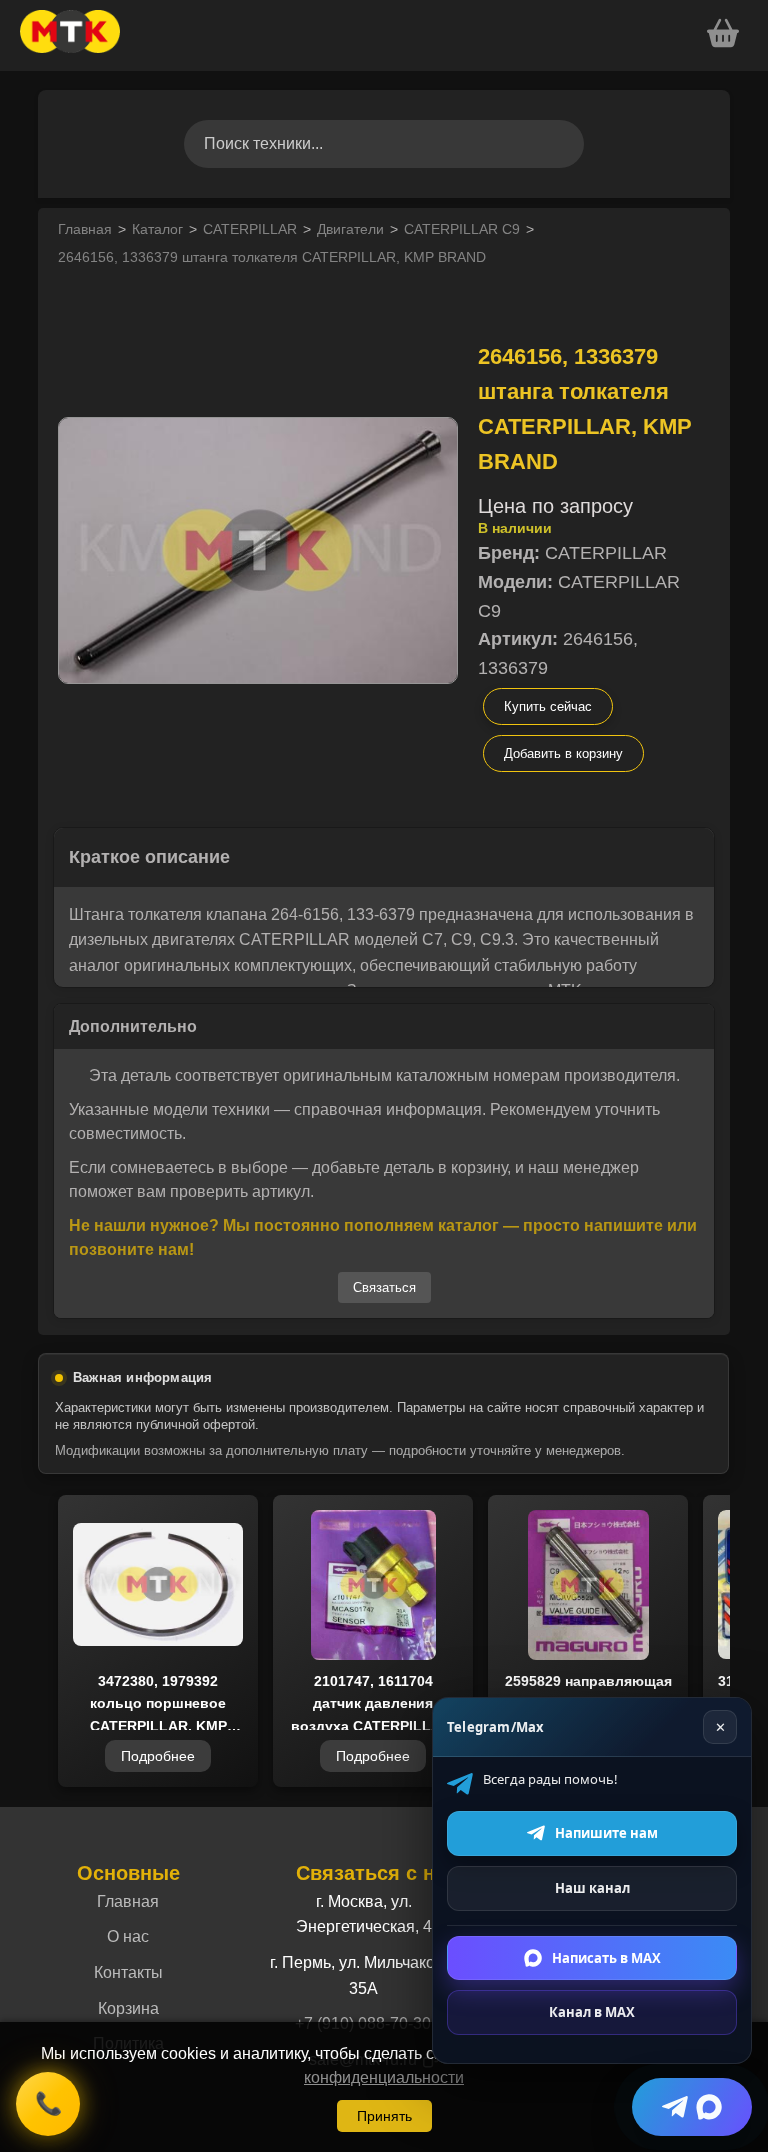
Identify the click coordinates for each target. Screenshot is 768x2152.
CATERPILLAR (250, 229)
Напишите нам (606, 1833)
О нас (128, 1936)
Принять (384, 2116)
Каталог (157, 229)
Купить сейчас (548, 706)
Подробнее (158, 1756)
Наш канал (592, 1888)
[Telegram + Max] (692, 2107)
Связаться (384, 1287)
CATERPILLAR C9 (462, 229)
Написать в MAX (606, 1957)
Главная (85, 229)
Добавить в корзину (563, 753)
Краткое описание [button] (149, 857)
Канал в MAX (592, 2012)
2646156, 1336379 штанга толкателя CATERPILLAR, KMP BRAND (272, 257)
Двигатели (350, 229)
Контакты (128, 1972)
